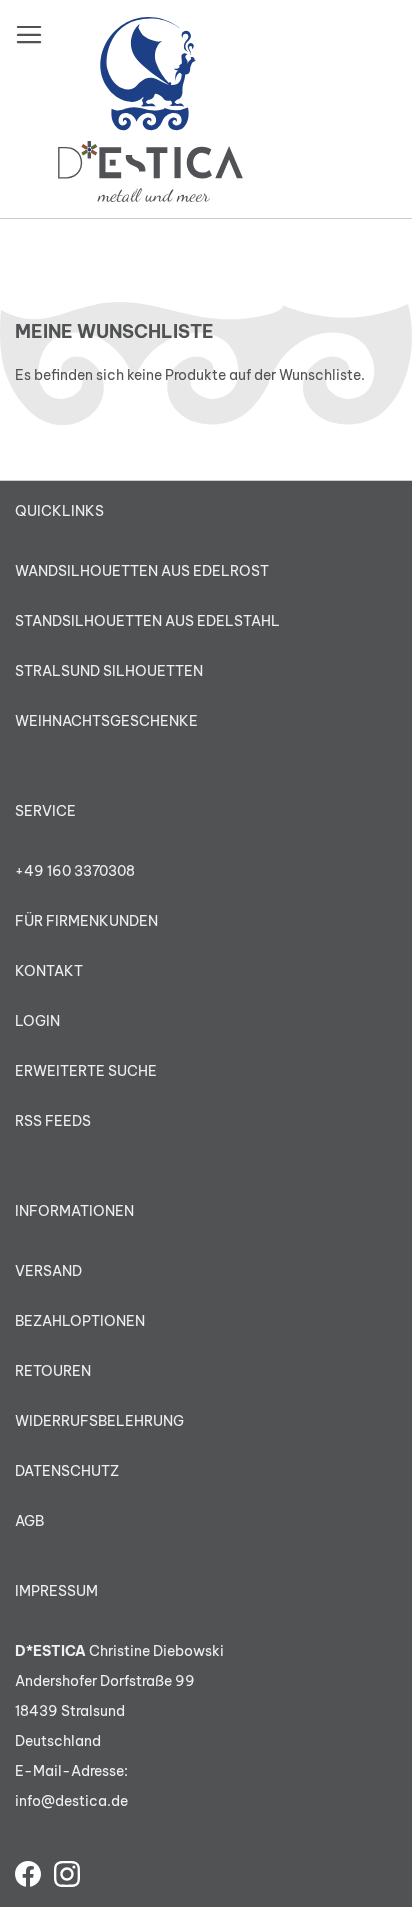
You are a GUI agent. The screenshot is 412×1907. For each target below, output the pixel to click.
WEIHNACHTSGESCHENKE (106, 721)
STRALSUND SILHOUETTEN (109, 671)
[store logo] (150, 109)
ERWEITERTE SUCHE (86, 1071)
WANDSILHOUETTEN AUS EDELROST (142, 571)
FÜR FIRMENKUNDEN (86, 921)
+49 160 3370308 (75, 871)
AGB (29, 1521)
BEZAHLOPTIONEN (80, 1321)
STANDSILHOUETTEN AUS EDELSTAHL (147, 621)
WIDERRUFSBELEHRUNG (99, 1421)
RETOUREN (53, 1371)
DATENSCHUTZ (67, 1471)
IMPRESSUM (56, 1591)
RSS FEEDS (53, 1121)
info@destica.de (71, 1801)
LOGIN (37, 1021)
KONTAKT (49, 971)
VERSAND (48, 1271)
